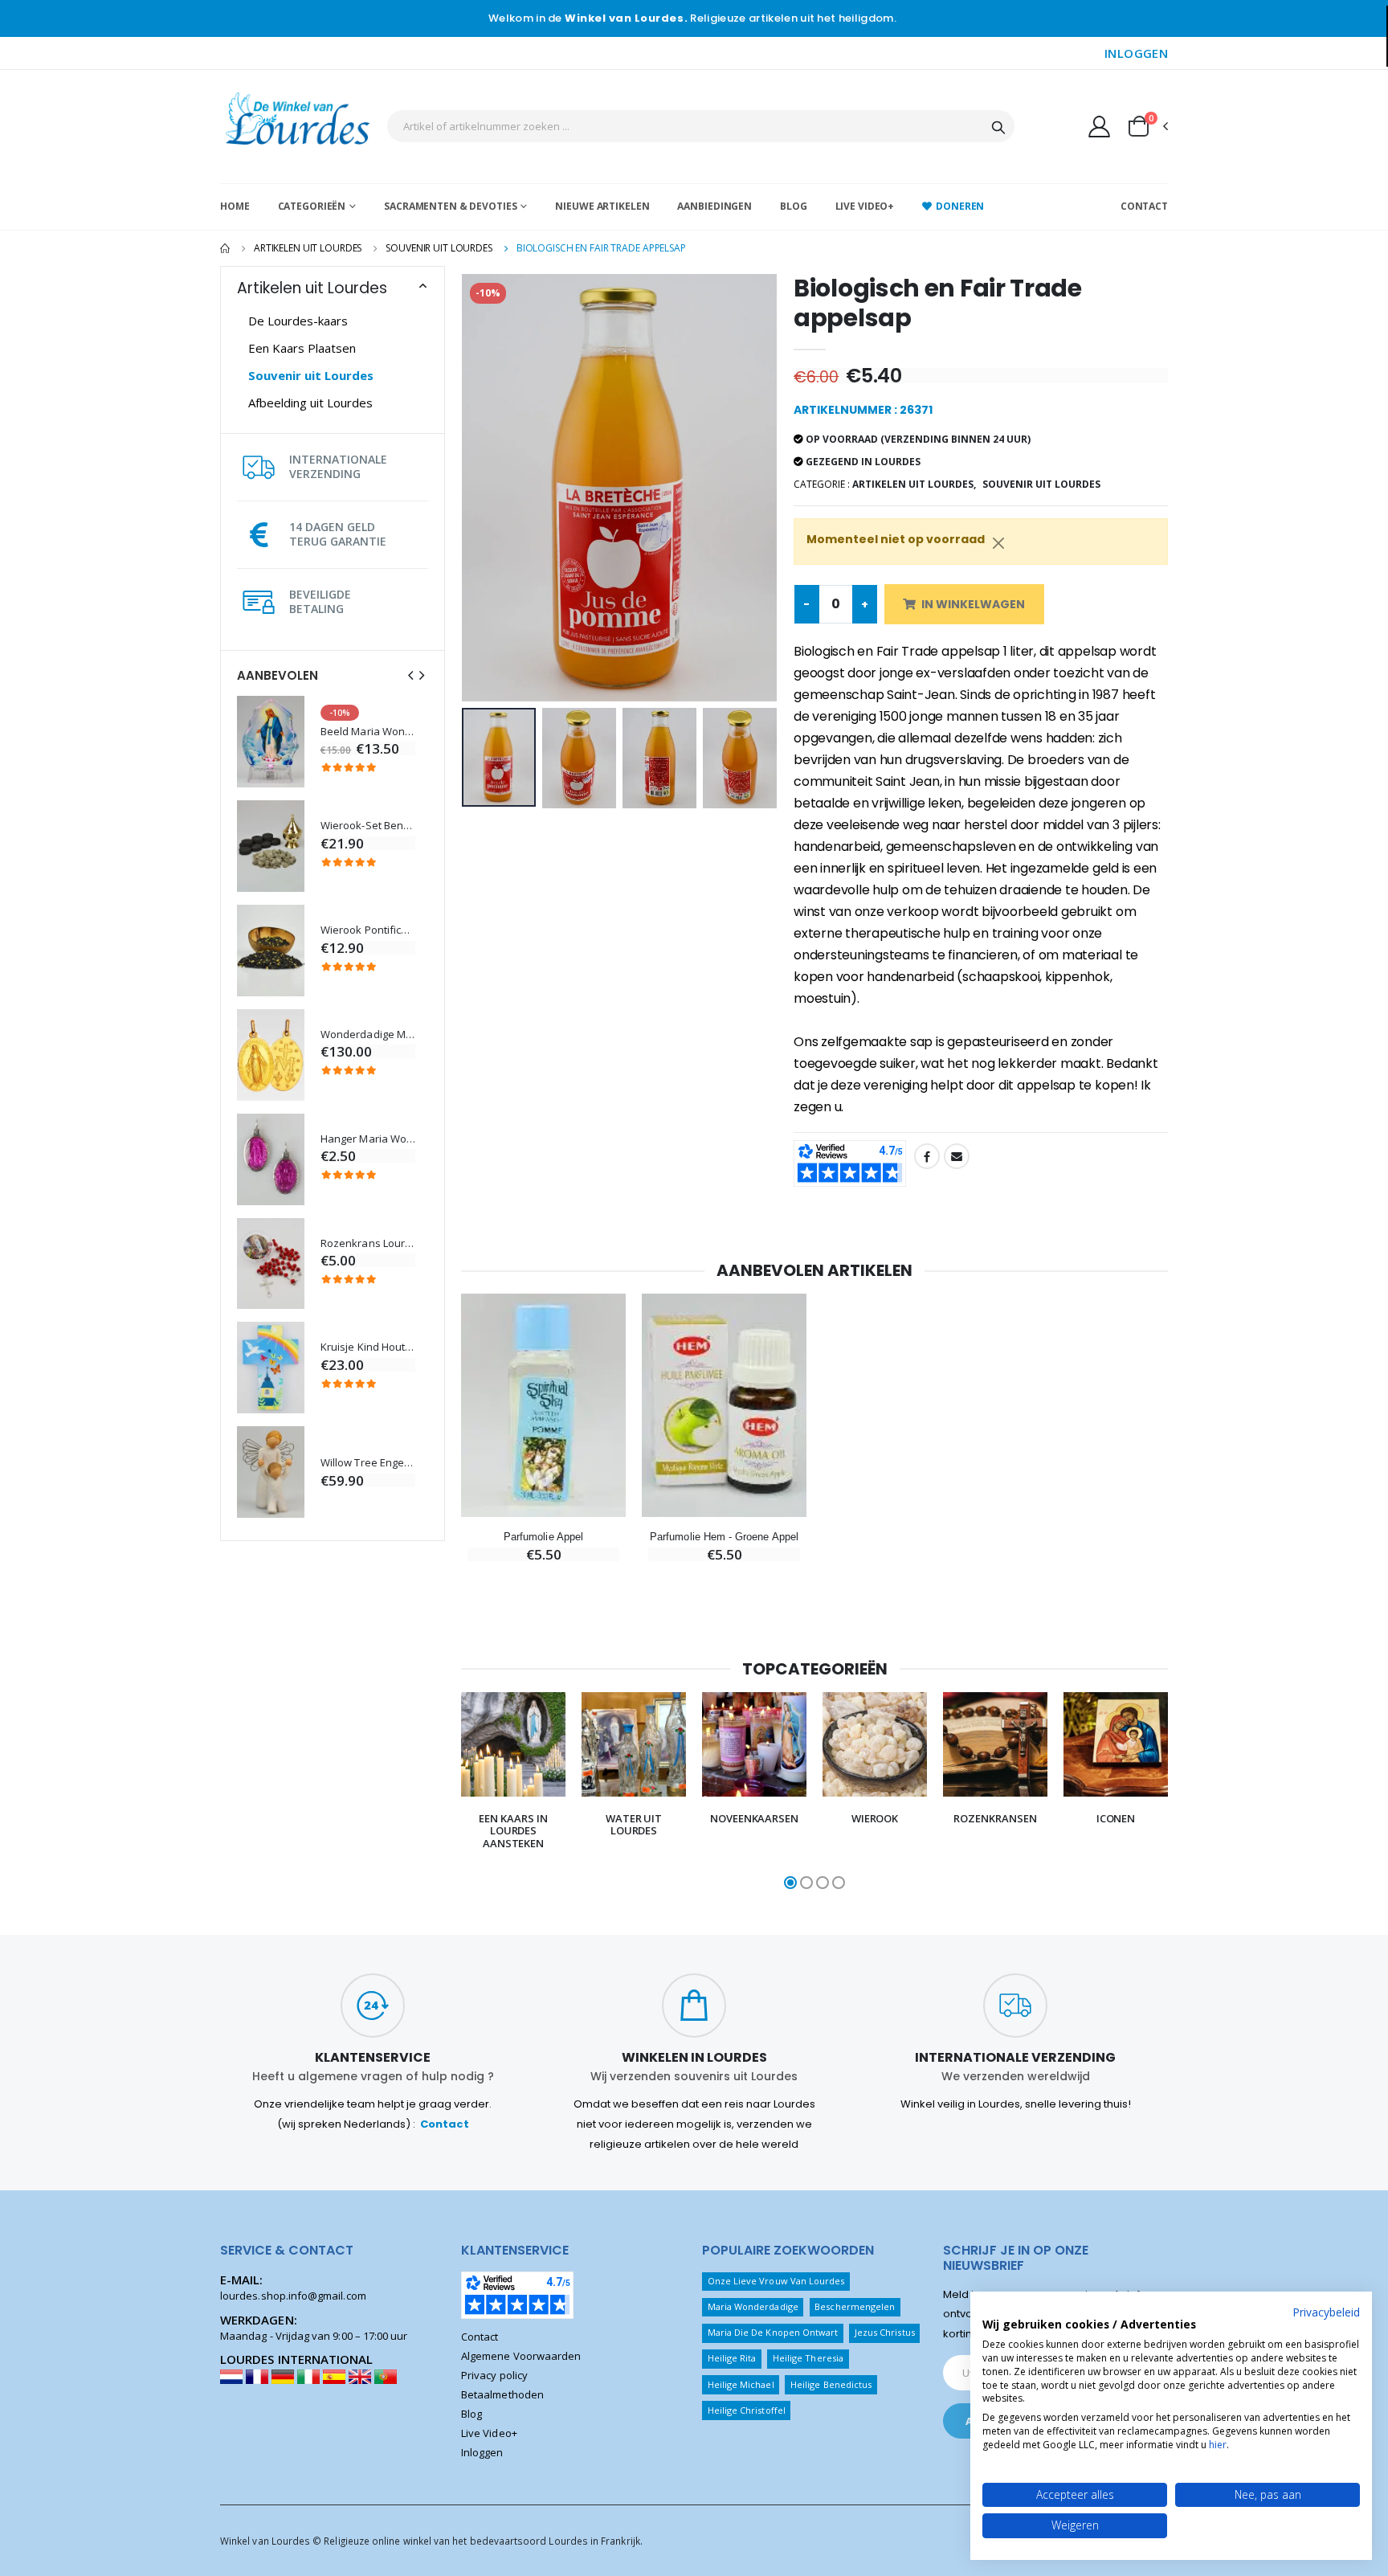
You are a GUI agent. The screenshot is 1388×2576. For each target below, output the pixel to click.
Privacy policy (494, 2375)
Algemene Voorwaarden (521, 2356)
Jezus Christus (885, 2332)
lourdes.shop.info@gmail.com (293, 2296)
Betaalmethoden (502, 2394)
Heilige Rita (732, 2358)
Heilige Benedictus (831, 2384)
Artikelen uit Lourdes (308, 248)
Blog (794, 206)
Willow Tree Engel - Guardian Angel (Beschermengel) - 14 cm (368, 1463)
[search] (998, 126)
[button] (1147, 126)
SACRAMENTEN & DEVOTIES (450, 206)
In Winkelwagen (973, 604)
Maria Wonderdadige (753, 2306)
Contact (1144, 206)
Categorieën (312, 206)
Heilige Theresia (808, 2358)
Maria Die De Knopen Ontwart (773, 2332)
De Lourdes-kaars (298, 321)
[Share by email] (957, 1156)
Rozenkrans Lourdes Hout (368, 1243)
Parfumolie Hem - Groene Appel (724, 1537)
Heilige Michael (741, 2384)
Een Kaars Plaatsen (302, 348)
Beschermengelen (855, 2306)
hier (1218, 2445)
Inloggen (482, 2452)
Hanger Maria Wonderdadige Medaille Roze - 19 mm (368, 1139)
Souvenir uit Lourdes (439, 248)
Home (235, 206)
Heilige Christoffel (747, 2410)
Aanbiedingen (714, 206)
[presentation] (410, 675)
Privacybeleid (1326, 2312)
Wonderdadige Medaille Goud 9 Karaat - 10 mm (368, 1034)
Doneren (960, 206)
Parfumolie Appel (543, 1537)
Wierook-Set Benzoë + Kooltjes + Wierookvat (368, 826)
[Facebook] (927, 1156)
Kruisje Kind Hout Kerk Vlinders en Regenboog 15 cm (368, 1347)
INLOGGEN (1136, 53)
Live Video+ (865, 206)
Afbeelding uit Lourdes (310, 403)
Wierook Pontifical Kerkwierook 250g (368, 930)
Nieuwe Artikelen (602, 206)
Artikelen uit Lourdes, (914, 484)
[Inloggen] (1099, 126)
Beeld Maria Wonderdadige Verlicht (368, 732)
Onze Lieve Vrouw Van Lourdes (776, 2281)
